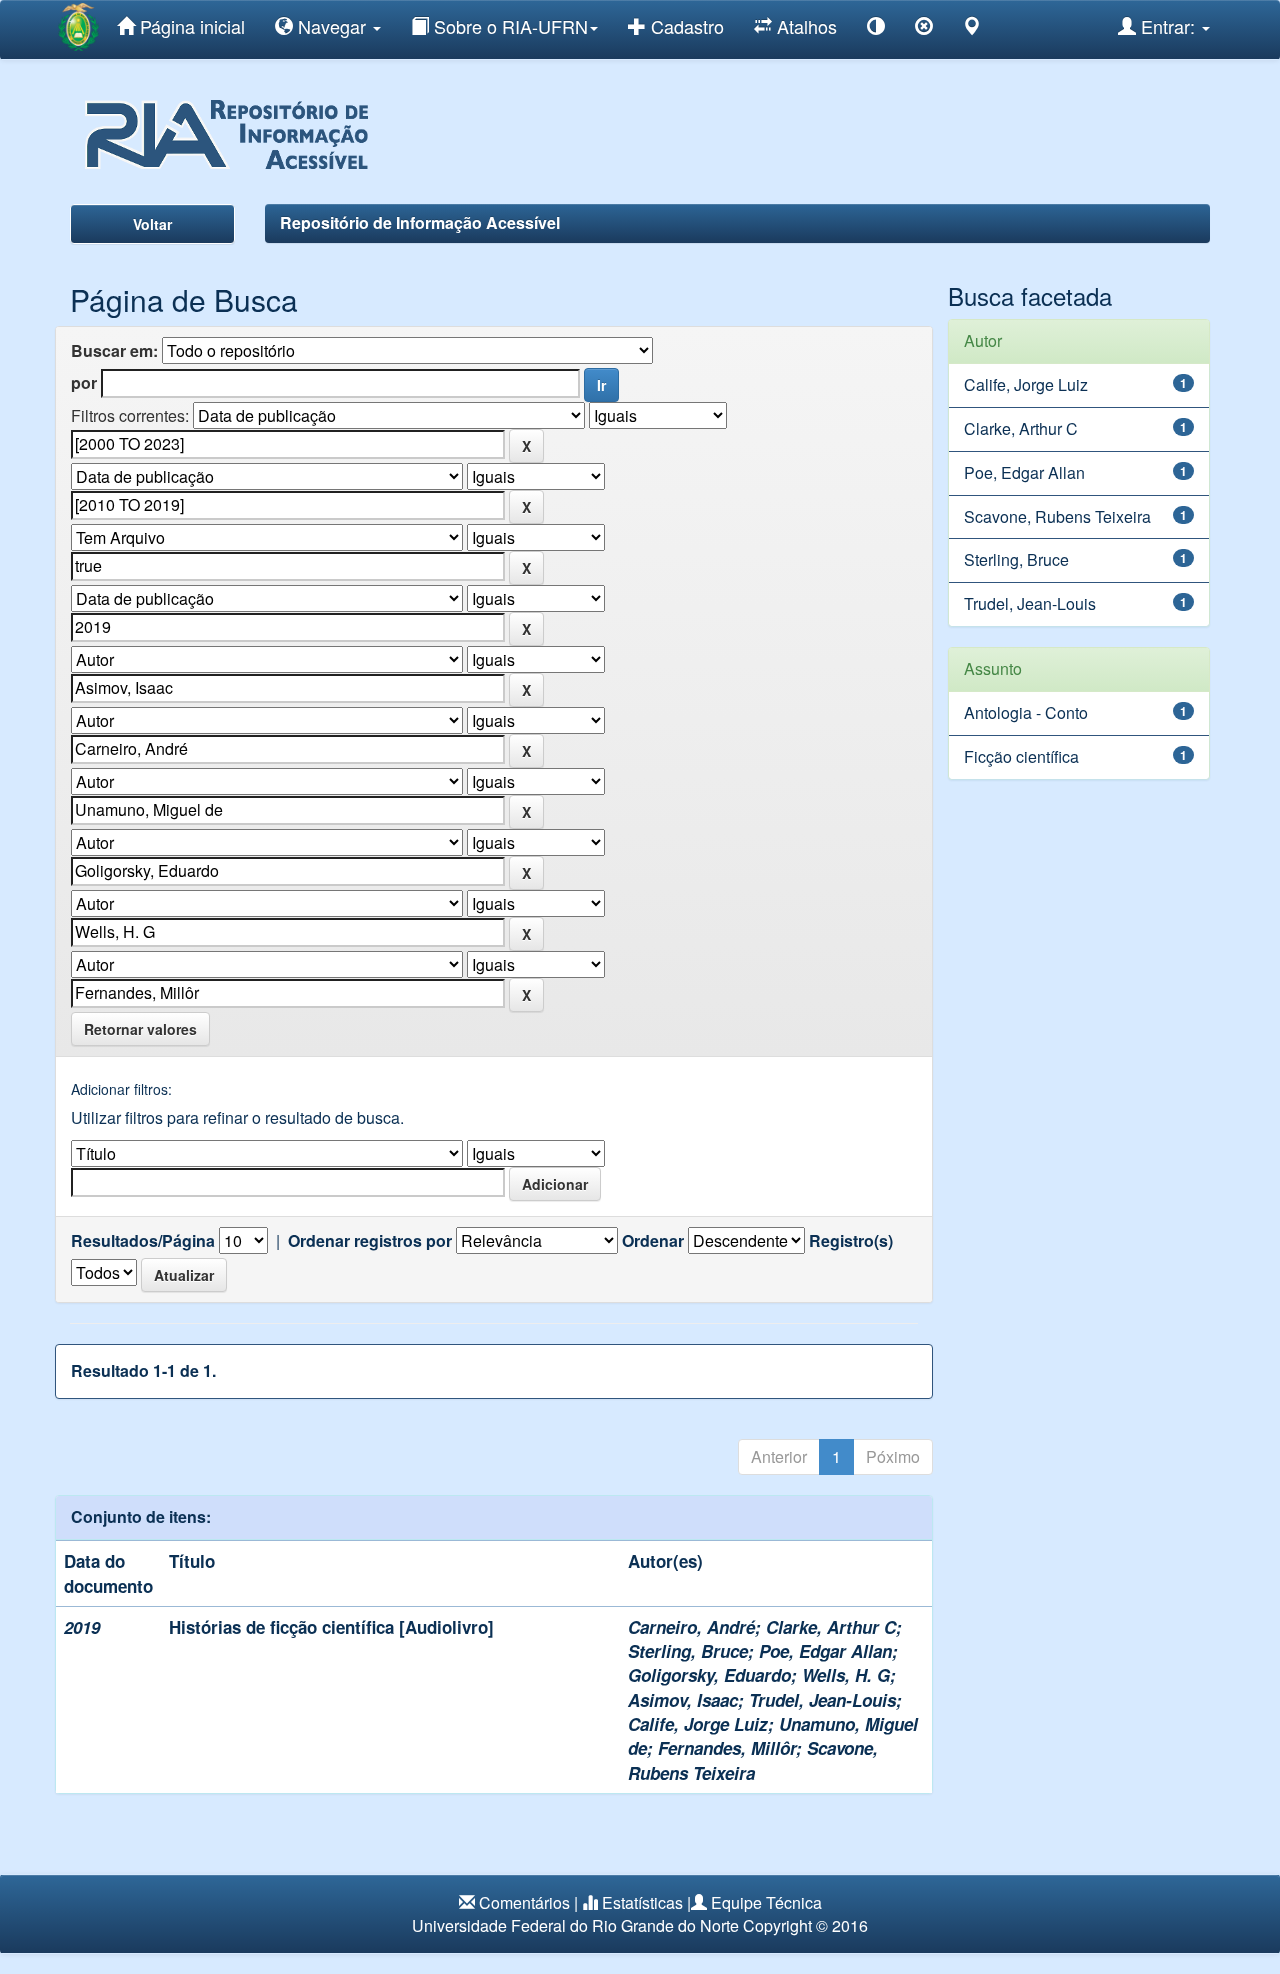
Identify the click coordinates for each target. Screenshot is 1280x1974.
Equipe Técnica (766, 1902)
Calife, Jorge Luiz (698, 1724)
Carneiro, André (691, 1627)
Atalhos (804, 26)
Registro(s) (851, 1241)
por (84, 383)
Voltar (152, 224)
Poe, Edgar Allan (825, 1651)
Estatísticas (642, 1902)
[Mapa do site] (972, 29)
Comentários (524, 1902)
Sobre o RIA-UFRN (508, 26)
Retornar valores (140, 1029)
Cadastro (685, 26)
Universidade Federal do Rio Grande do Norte (575, 1925)
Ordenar (653, 1241)
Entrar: (1168, 26)
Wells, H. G (846, 1675)
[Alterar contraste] (876, 29)
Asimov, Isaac (683, 1700)
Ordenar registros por (370, 1241)
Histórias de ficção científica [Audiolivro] (331, 1627)
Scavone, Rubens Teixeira (753, 1760)
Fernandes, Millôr (727, 1748)
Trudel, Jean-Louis (822, 1700)
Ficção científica (1021, 756)
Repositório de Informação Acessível (420, 222)
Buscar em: (114, 351)
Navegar (332, 26)
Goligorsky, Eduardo (709, 1675)
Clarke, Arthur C (831, 1627)
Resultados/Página (143, 1241)
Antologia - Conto (1026, 712)
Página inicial (190, 26)
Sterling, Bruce (688, 1651)
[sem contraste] (924, 29)
